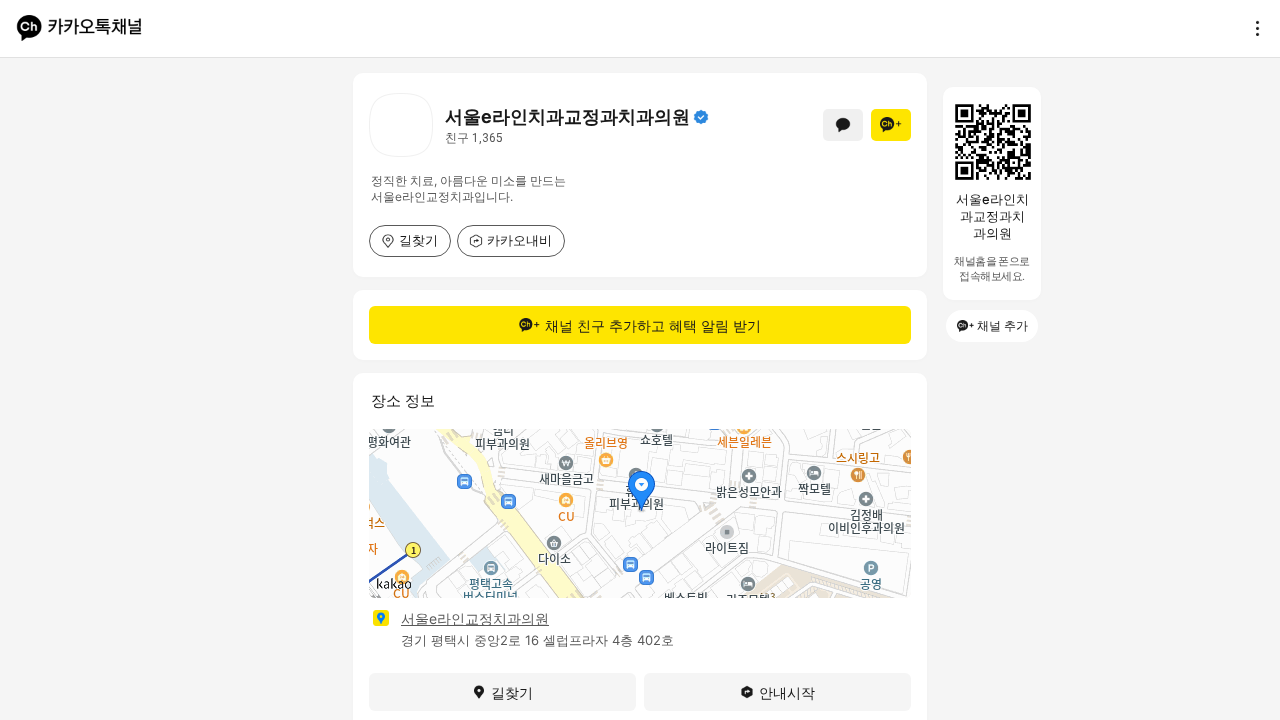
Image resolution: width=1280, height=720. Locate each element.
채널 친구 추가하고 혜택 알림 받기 (653, 325)
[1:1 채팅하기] (843, 125)
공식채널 (701, 117)
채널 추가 (1002, 325)
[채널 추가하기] (891, 125)
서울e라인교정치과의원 (475, 618)
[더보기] (1252, 28)
